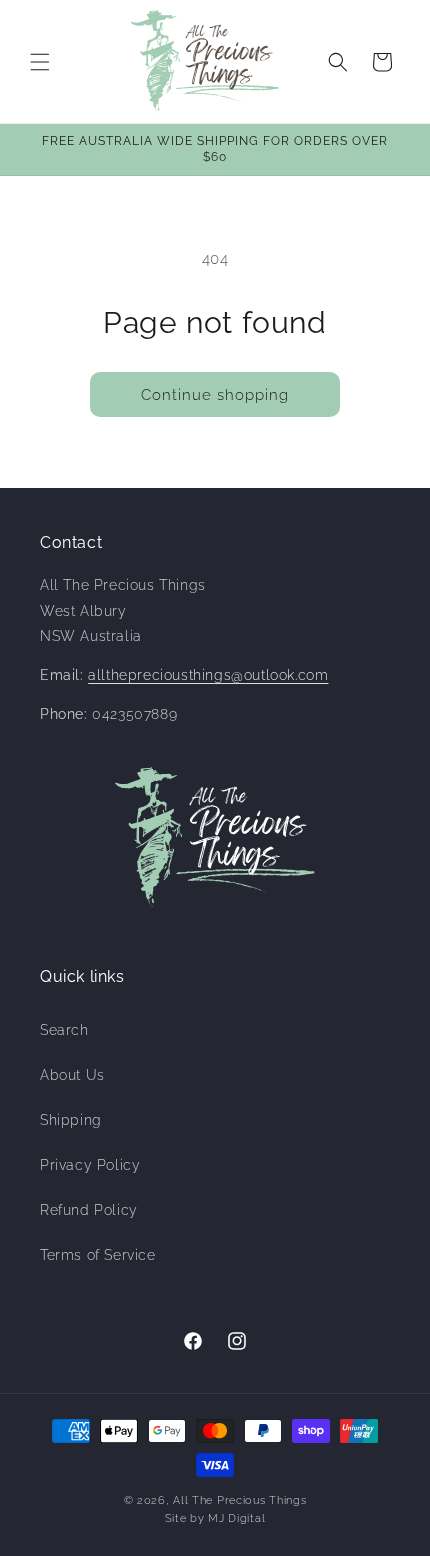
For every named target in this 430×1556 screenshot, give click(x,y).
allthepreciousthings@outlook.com (208, 675)
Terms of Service (98, 1255)
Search (64, 1030)
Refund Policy (89, 1210)
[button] (40, 62)
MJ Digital (236, 1518)
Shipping (71, 1120)
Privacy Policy (90, 1165)
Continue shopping (215, 395)
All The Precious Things (239, 1500)
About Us (72, 1075)
